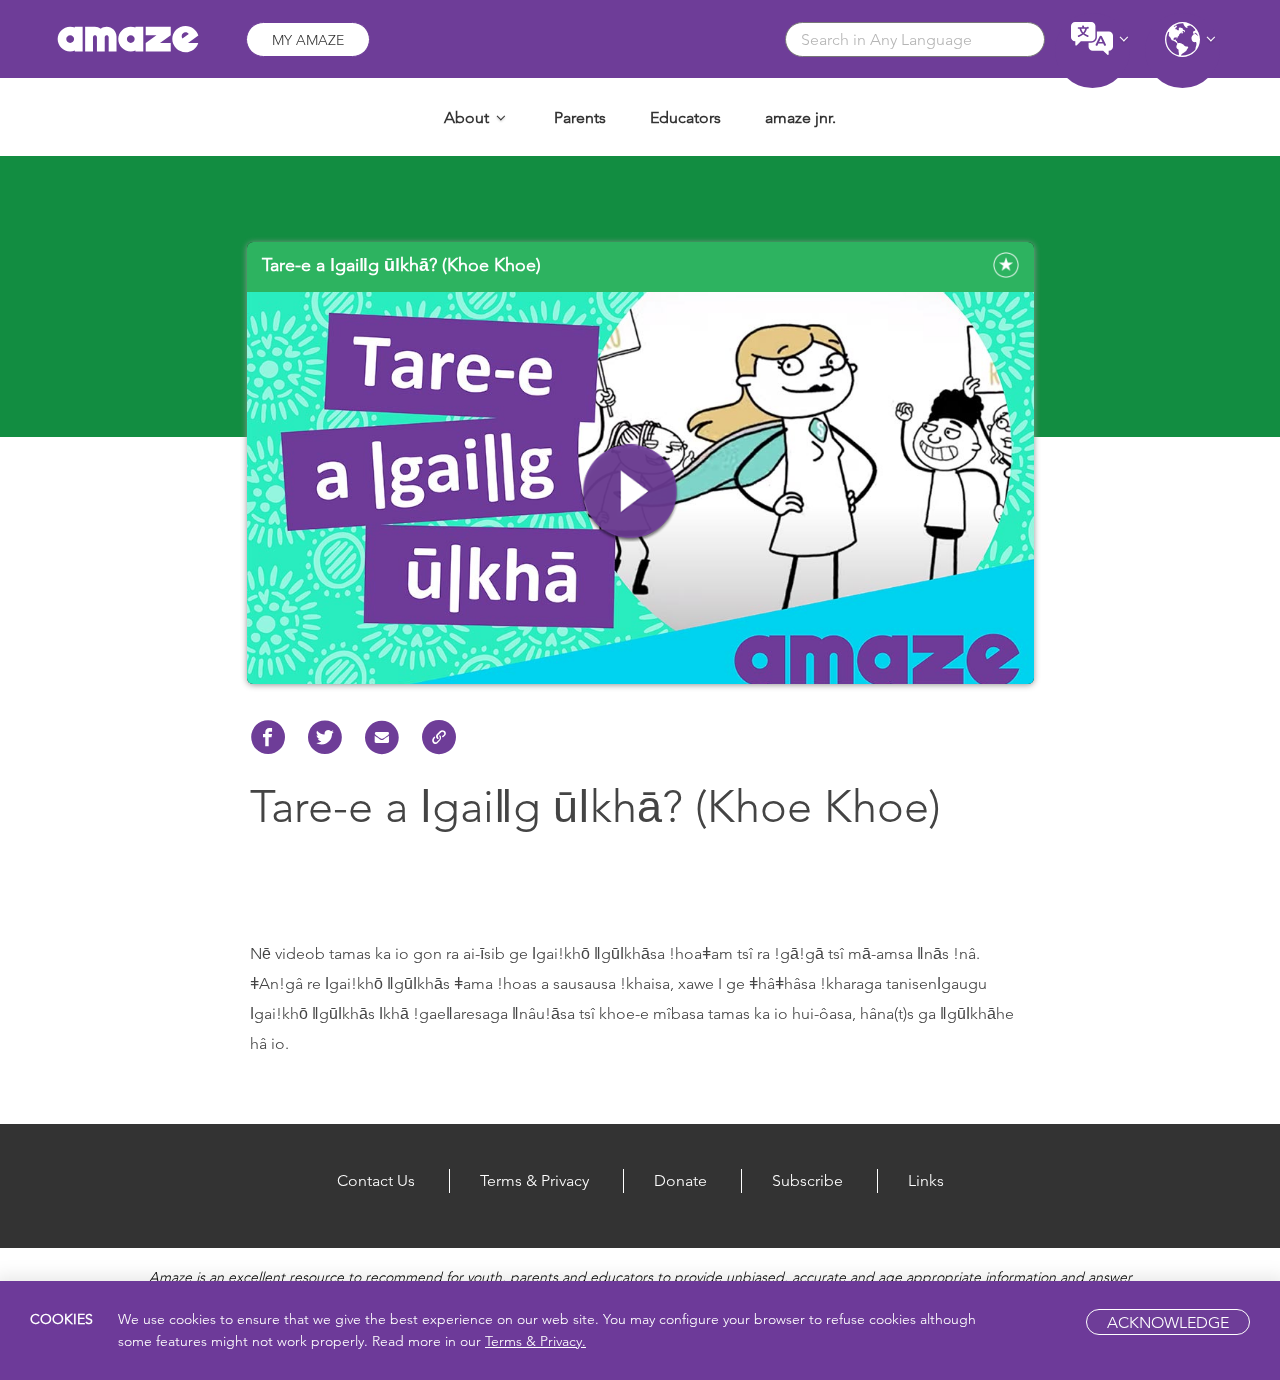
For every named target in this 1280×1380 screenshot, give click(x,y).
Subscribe (807, 1180)
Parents (580, 117)
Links (926, 1180)
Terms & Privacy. (535, 1341)
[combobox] (915, 39)
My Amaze (308, 40)
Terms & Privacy (534, 1180)
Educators (685, 117)
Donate (680, 1180)
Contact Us (376, 1180)
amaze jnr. (800, 117)
